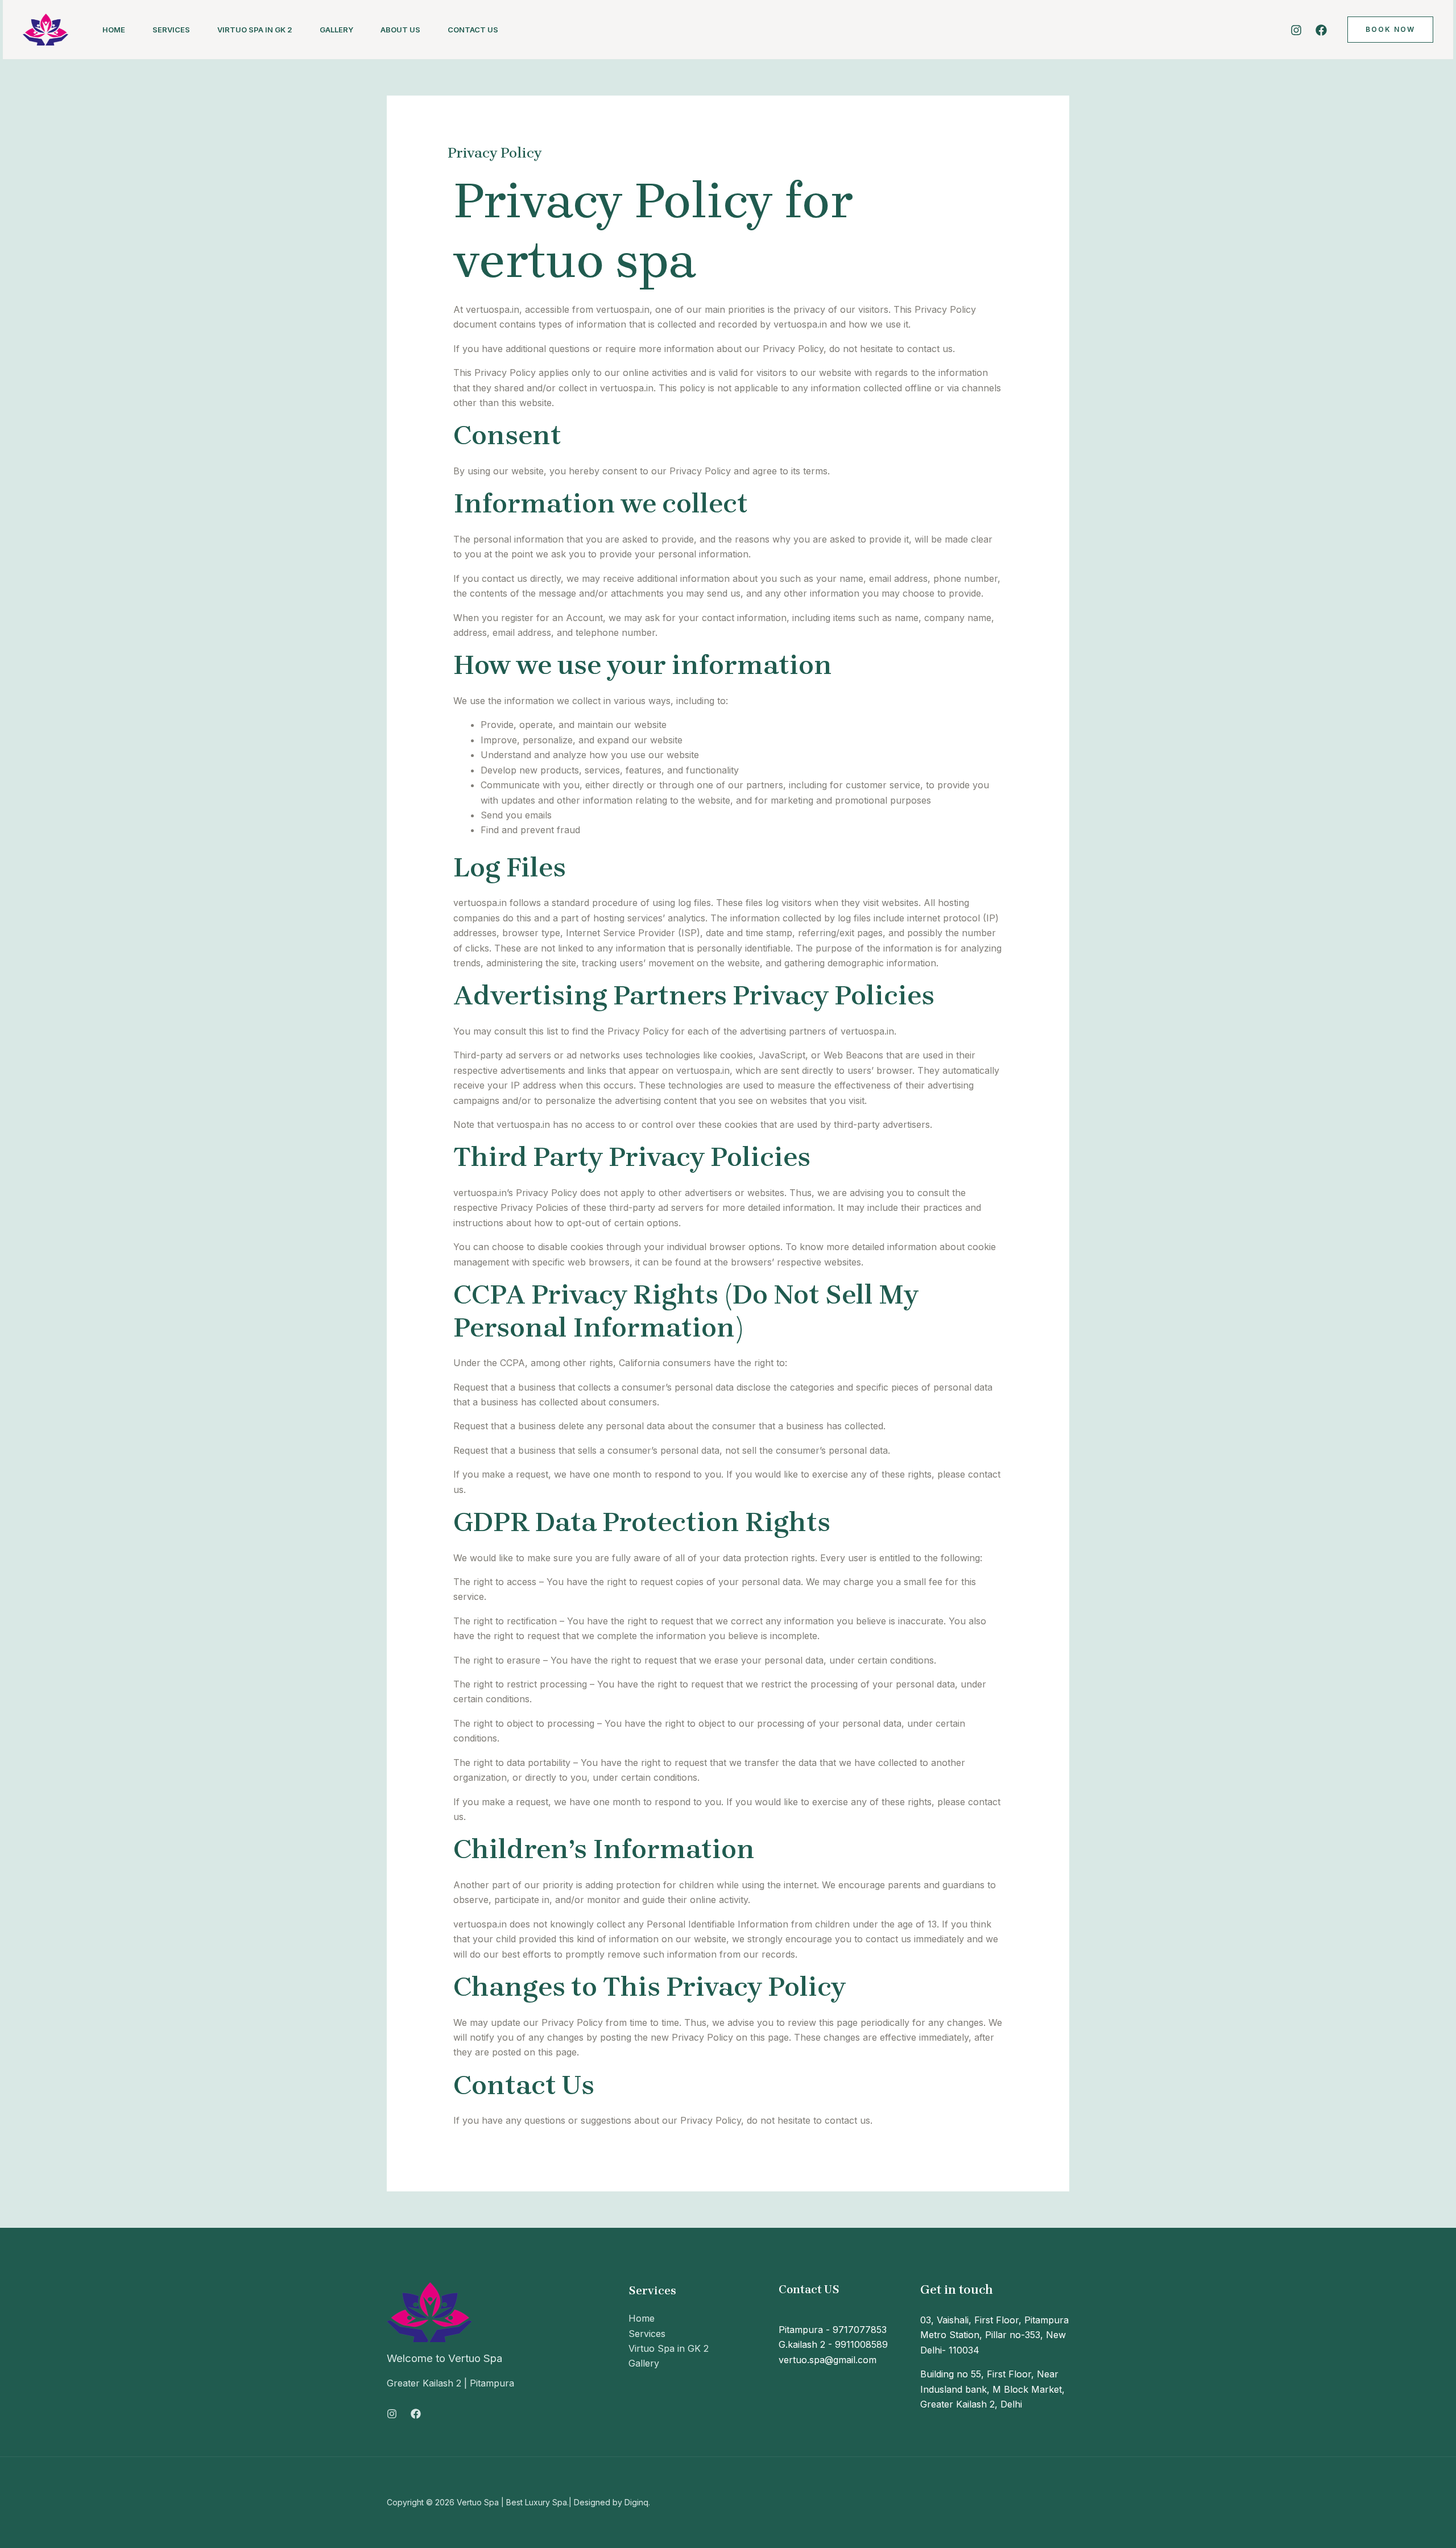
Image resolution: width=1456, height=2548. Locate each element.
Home (114, 30)
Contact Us (473, 30)
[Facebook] (1321, 30)
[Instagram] (1296, 30)
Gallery (336, 30)
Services (171, 30)
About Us (400, 30)
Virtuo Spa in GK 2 (255, 30)
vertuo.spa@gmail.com (828, 2360)
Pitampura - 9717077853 (833, 2330)
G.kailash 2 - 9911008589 (833, 2344)
